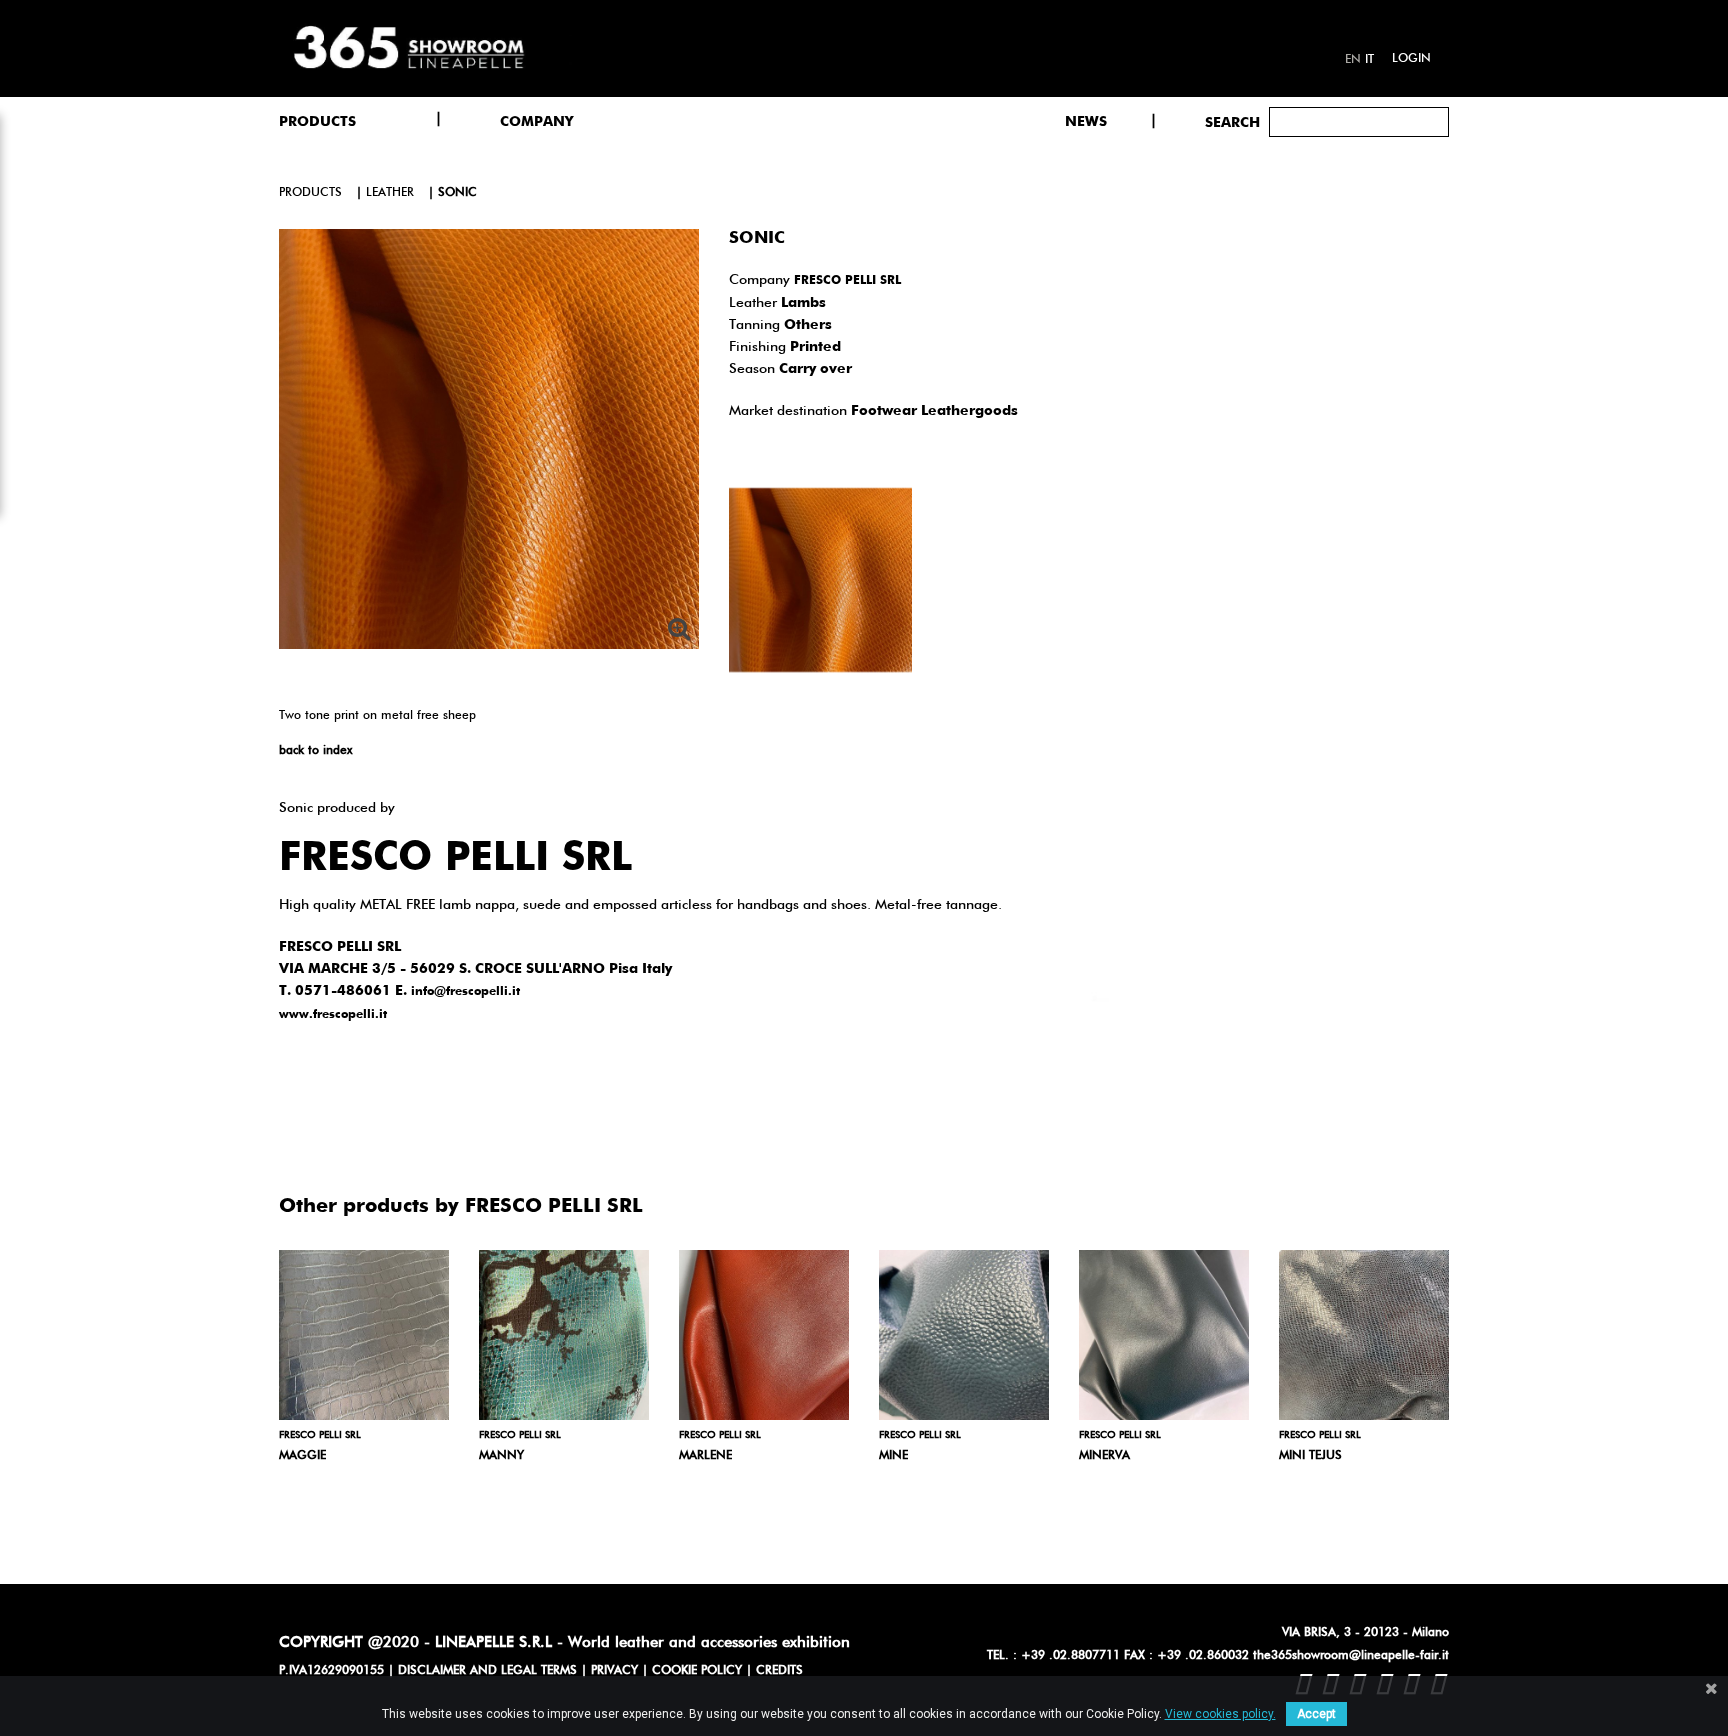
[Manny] (564, 1335)
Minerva (1104, 1456)
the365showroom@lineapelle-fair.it (1351, 1656)
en (1353, 60)
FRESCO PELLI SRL (847, 281)
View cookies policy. (1220, 1714)
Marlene (705, 1456)
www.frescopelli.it (333, 1015)
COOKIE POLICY (697, 1671)
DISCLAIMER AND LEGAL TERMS (487, 1671)
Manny (501, 1456)
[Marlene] (764, 1335)
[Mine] (964, 1335)
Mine (893, 1456)
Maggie (302, 1456)
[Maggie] (364, 1335)
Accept (1316, 1714)
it (1369, 60)
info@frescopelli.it (465, 992)
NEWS (1086, 122)
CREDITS (779, 1671)
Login (1411, 59)
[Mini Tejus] (1364, 1335)
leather (390, 193)
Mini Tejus (1310, 1456)
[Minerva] (1164, 1335)
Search (1232, 123)
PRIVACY (614, 1671)
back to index (315, 751)
